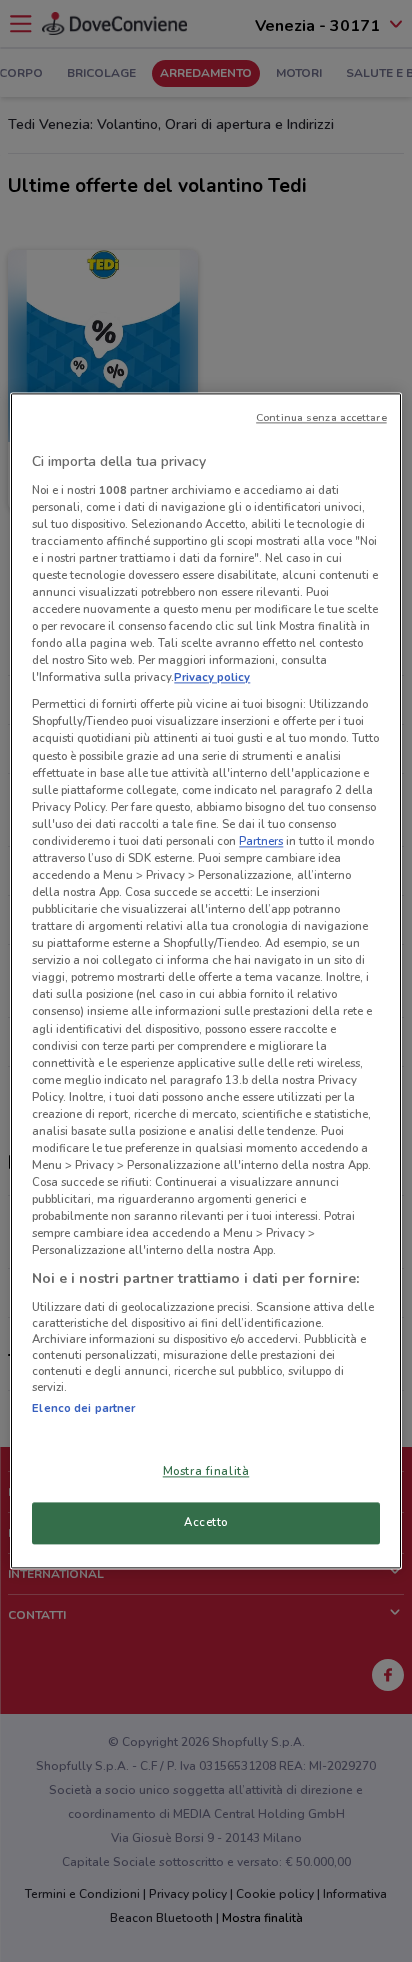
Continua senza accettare (321, 417)
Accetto (206, 1523)
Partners (261, 841)
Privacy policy (212, 678)
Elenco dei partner (83, 1408)
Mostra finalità (206, 1472)
